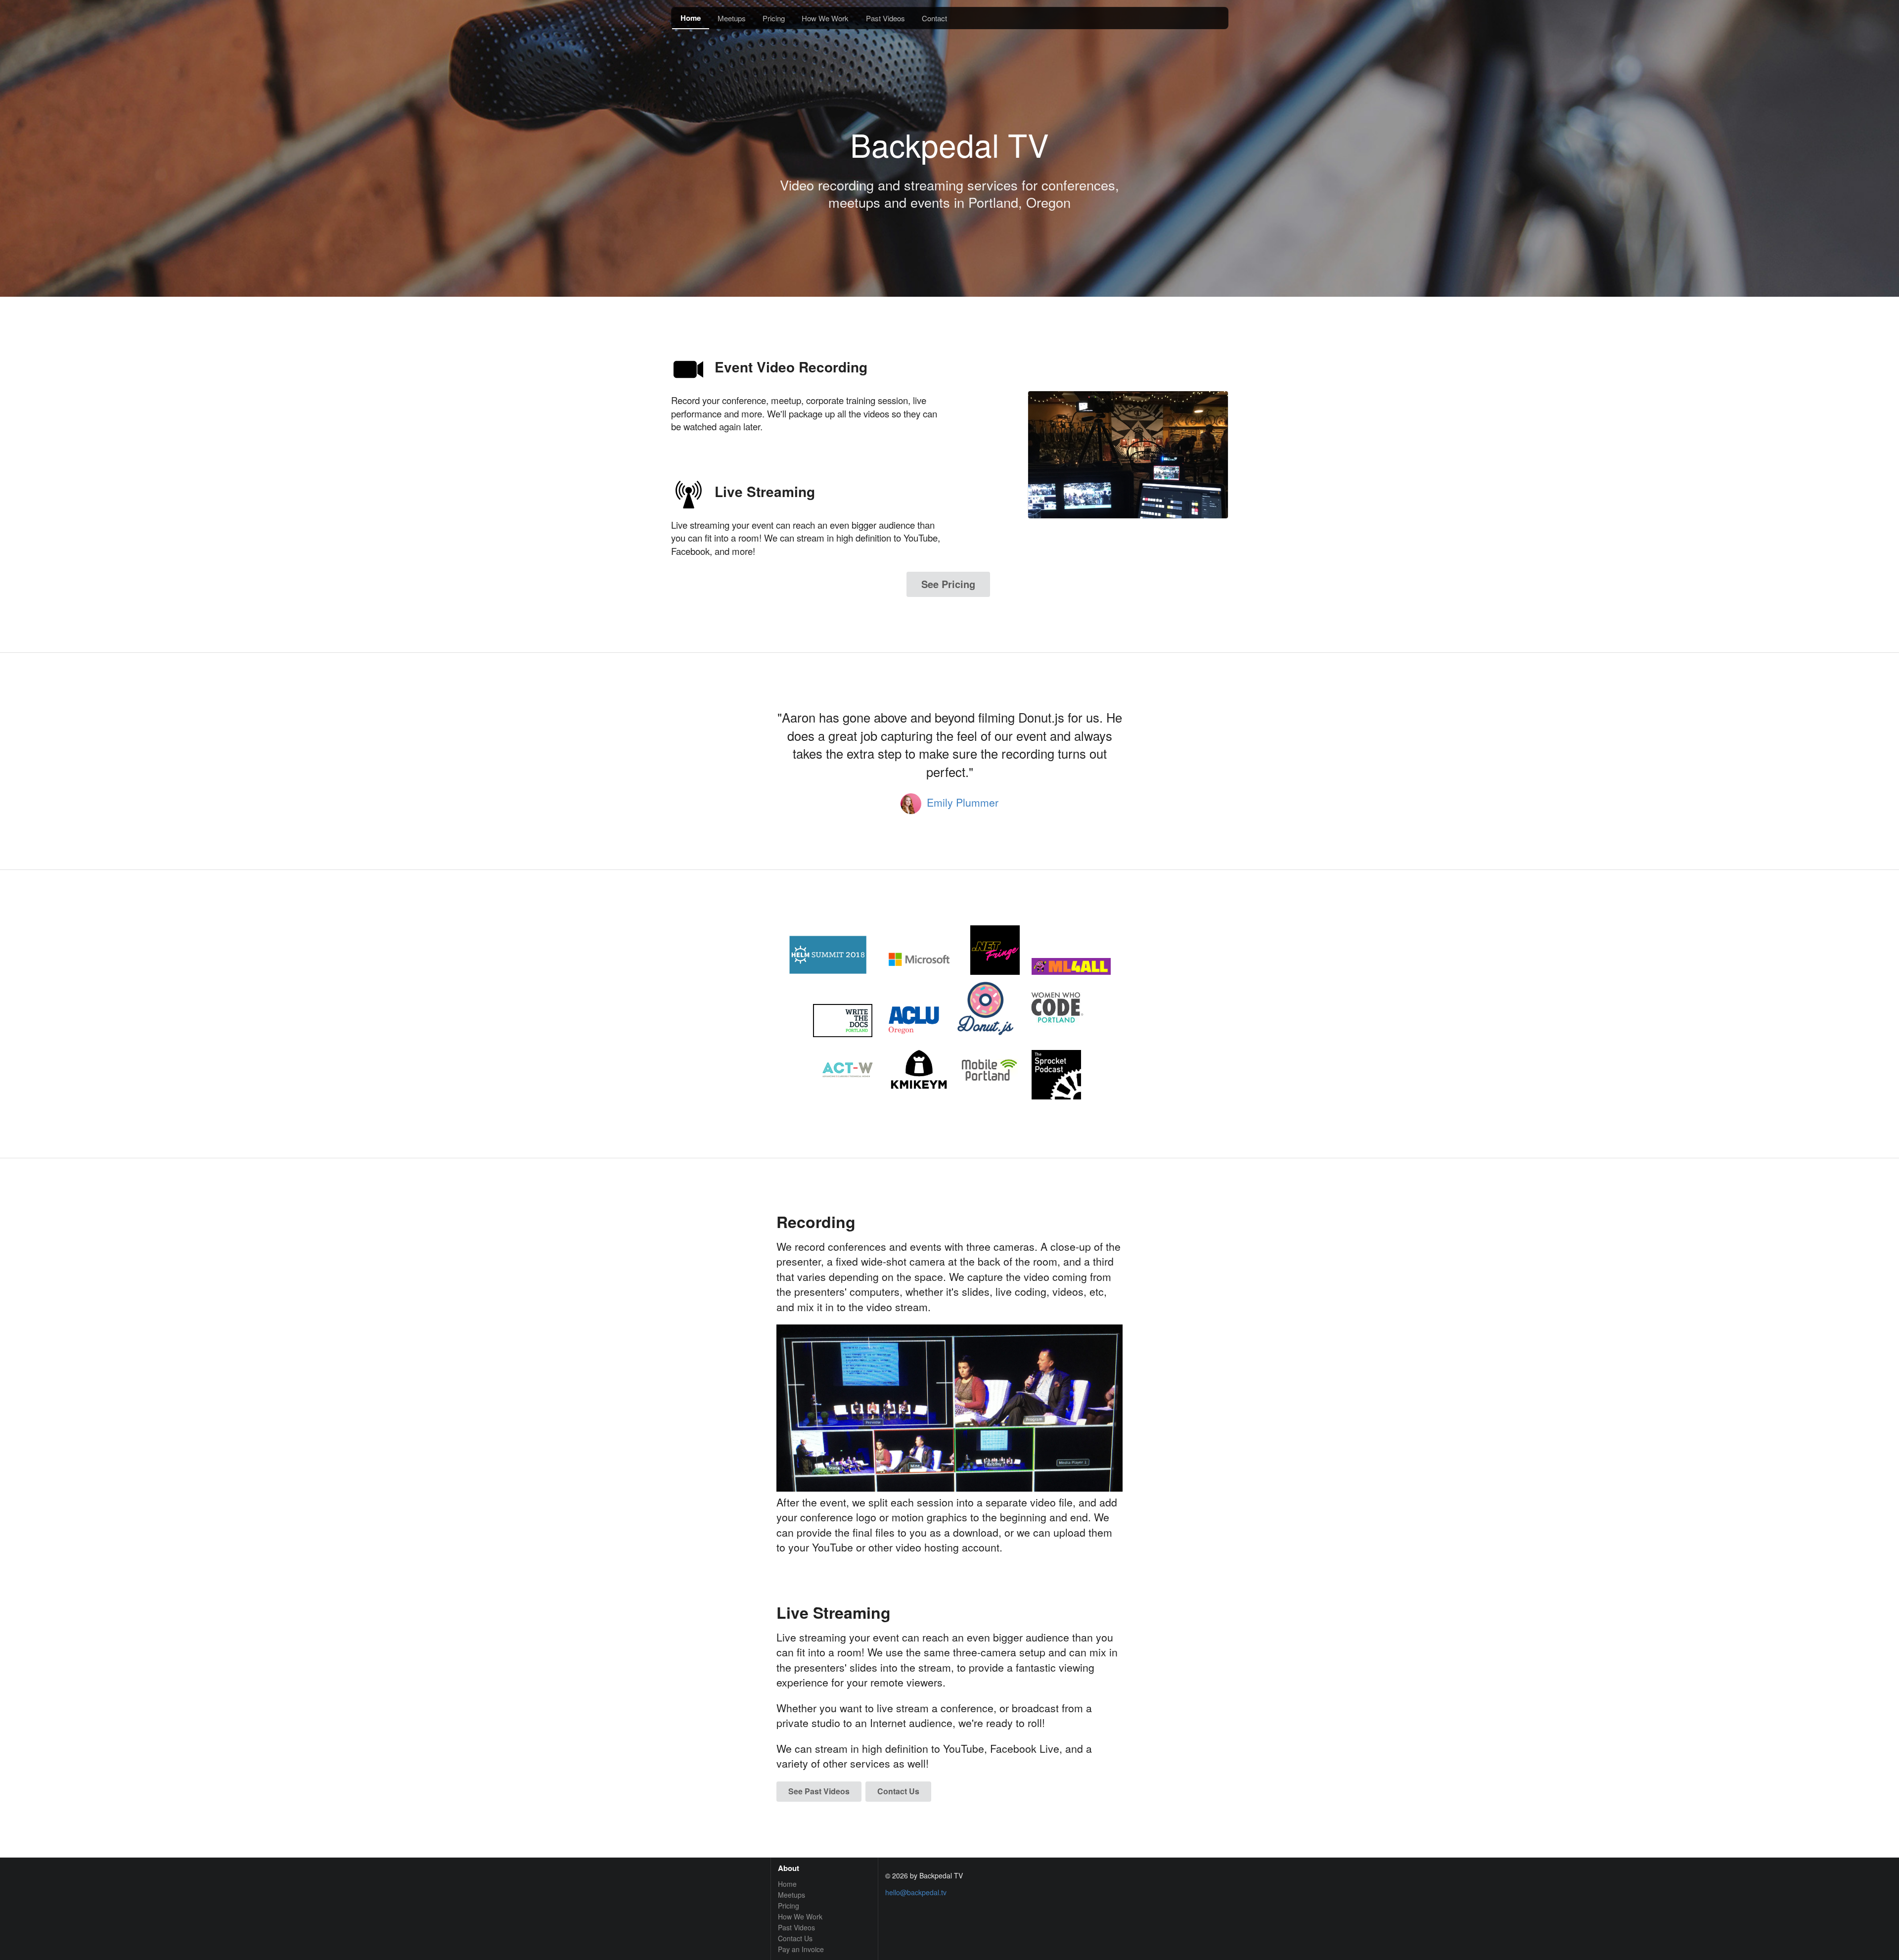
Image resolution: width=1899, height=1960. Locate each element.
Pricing (774, 18)
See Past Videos (819, 1791)
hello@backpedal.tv (916, 1892)
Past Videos (885, 18)
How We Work (825, 18)
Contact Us (898, 1791)
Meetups (732, 18)
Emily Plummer (963, 802)
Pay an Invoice (801, 1949)
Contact (934, 18)
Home (691, 18)
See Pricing (948, 584)
